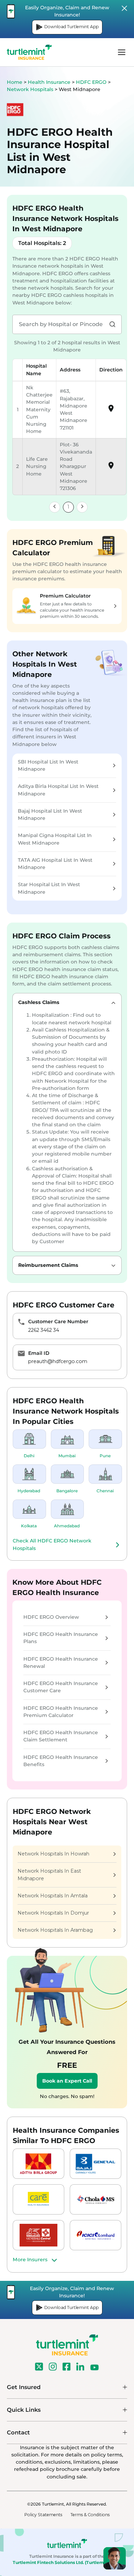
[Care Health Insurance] (38, 2199)
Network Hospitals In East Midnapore (49, 1875)
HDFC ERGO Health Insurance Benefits (61, 1761)
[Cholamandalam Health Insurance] (96, 2199)
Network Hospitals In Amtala (53, 1896)
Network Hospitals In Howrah (53, 1854)
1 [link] (68, 507)
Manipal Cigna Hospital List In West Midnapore (55, 839)
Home (15, 82)
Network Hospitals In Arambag (55, 1930)
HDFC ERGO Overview (51, 1617)
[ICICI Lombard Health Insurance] (96, 2235)
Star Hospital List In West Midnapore (49, 888)
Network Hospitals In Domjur (53, 1913)
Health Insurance (49, 82)
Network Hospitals (31, 89)
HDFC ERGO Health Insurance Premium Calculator (61, 1712)
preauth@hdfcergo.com (58, 1361)
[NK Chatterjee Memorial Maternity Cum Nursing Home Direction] (111, 411)
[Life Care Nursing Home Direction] (111, 468)
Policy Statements (43, 2515)
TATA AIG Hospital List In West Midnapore (55, 864)
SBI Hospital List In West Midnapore (48, 765)
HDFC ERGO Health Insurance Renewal (61, 1663)
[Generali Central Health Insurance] (38, 2235)
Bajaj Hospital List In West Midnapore (50, 815)
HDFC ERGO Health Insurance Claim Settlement (61, 1736)
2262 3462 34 (44, 1330)
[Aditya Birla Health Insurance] (38, 2164)
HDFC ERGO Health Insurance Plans (61, 1638)
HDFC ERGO (92, 82)
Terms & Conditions (90, 2515)
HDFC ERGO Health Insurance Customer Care (61, 1687)
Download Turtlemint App (71, 27)
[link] (55, 507)
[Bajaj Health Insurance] (96, 2164)
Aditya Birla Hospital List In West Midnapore (58, 790)
